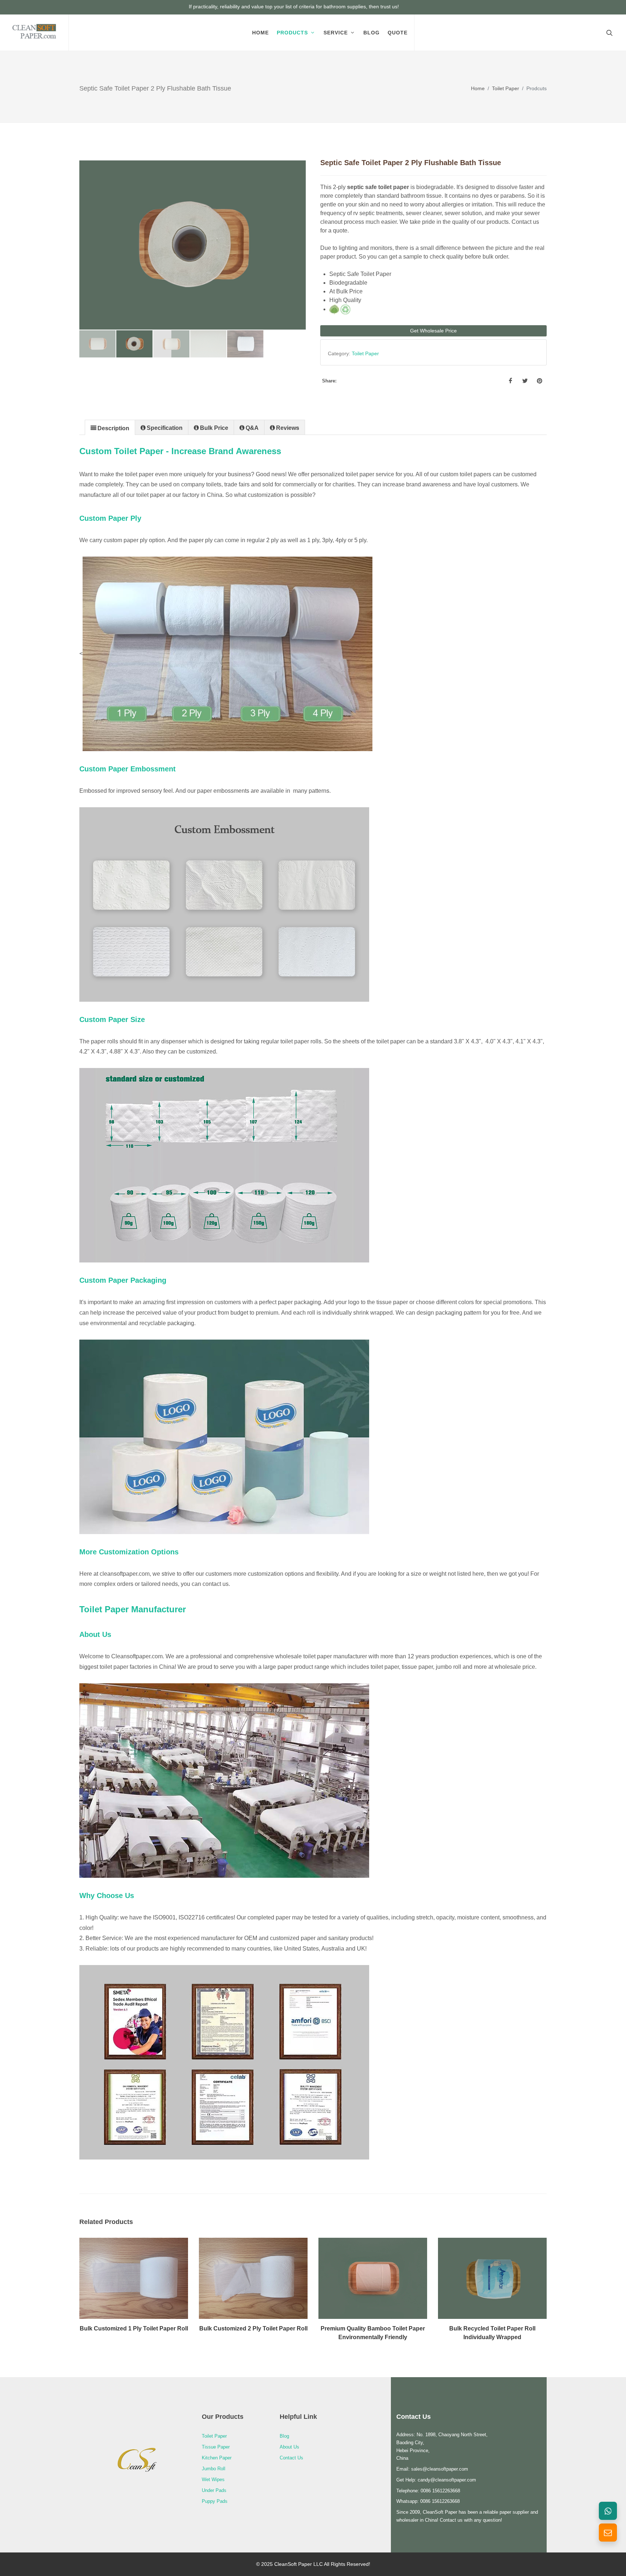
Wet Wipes (213, 2479)
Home (478, 88)
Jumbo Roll (214, 2469)
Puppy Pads (215, 2501)
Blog (284, 2436)
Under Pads (214, 2490)
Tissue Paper (216, 2447)
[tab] (110, 427)
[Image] (125, 2289)
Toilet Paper (506, 88)
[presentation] (110, 428)
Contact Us (291, 2458)
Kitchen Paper (217, 2458)
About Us (289, 2447)
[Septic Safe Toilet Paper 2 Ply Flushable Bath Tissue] (193, 245)
